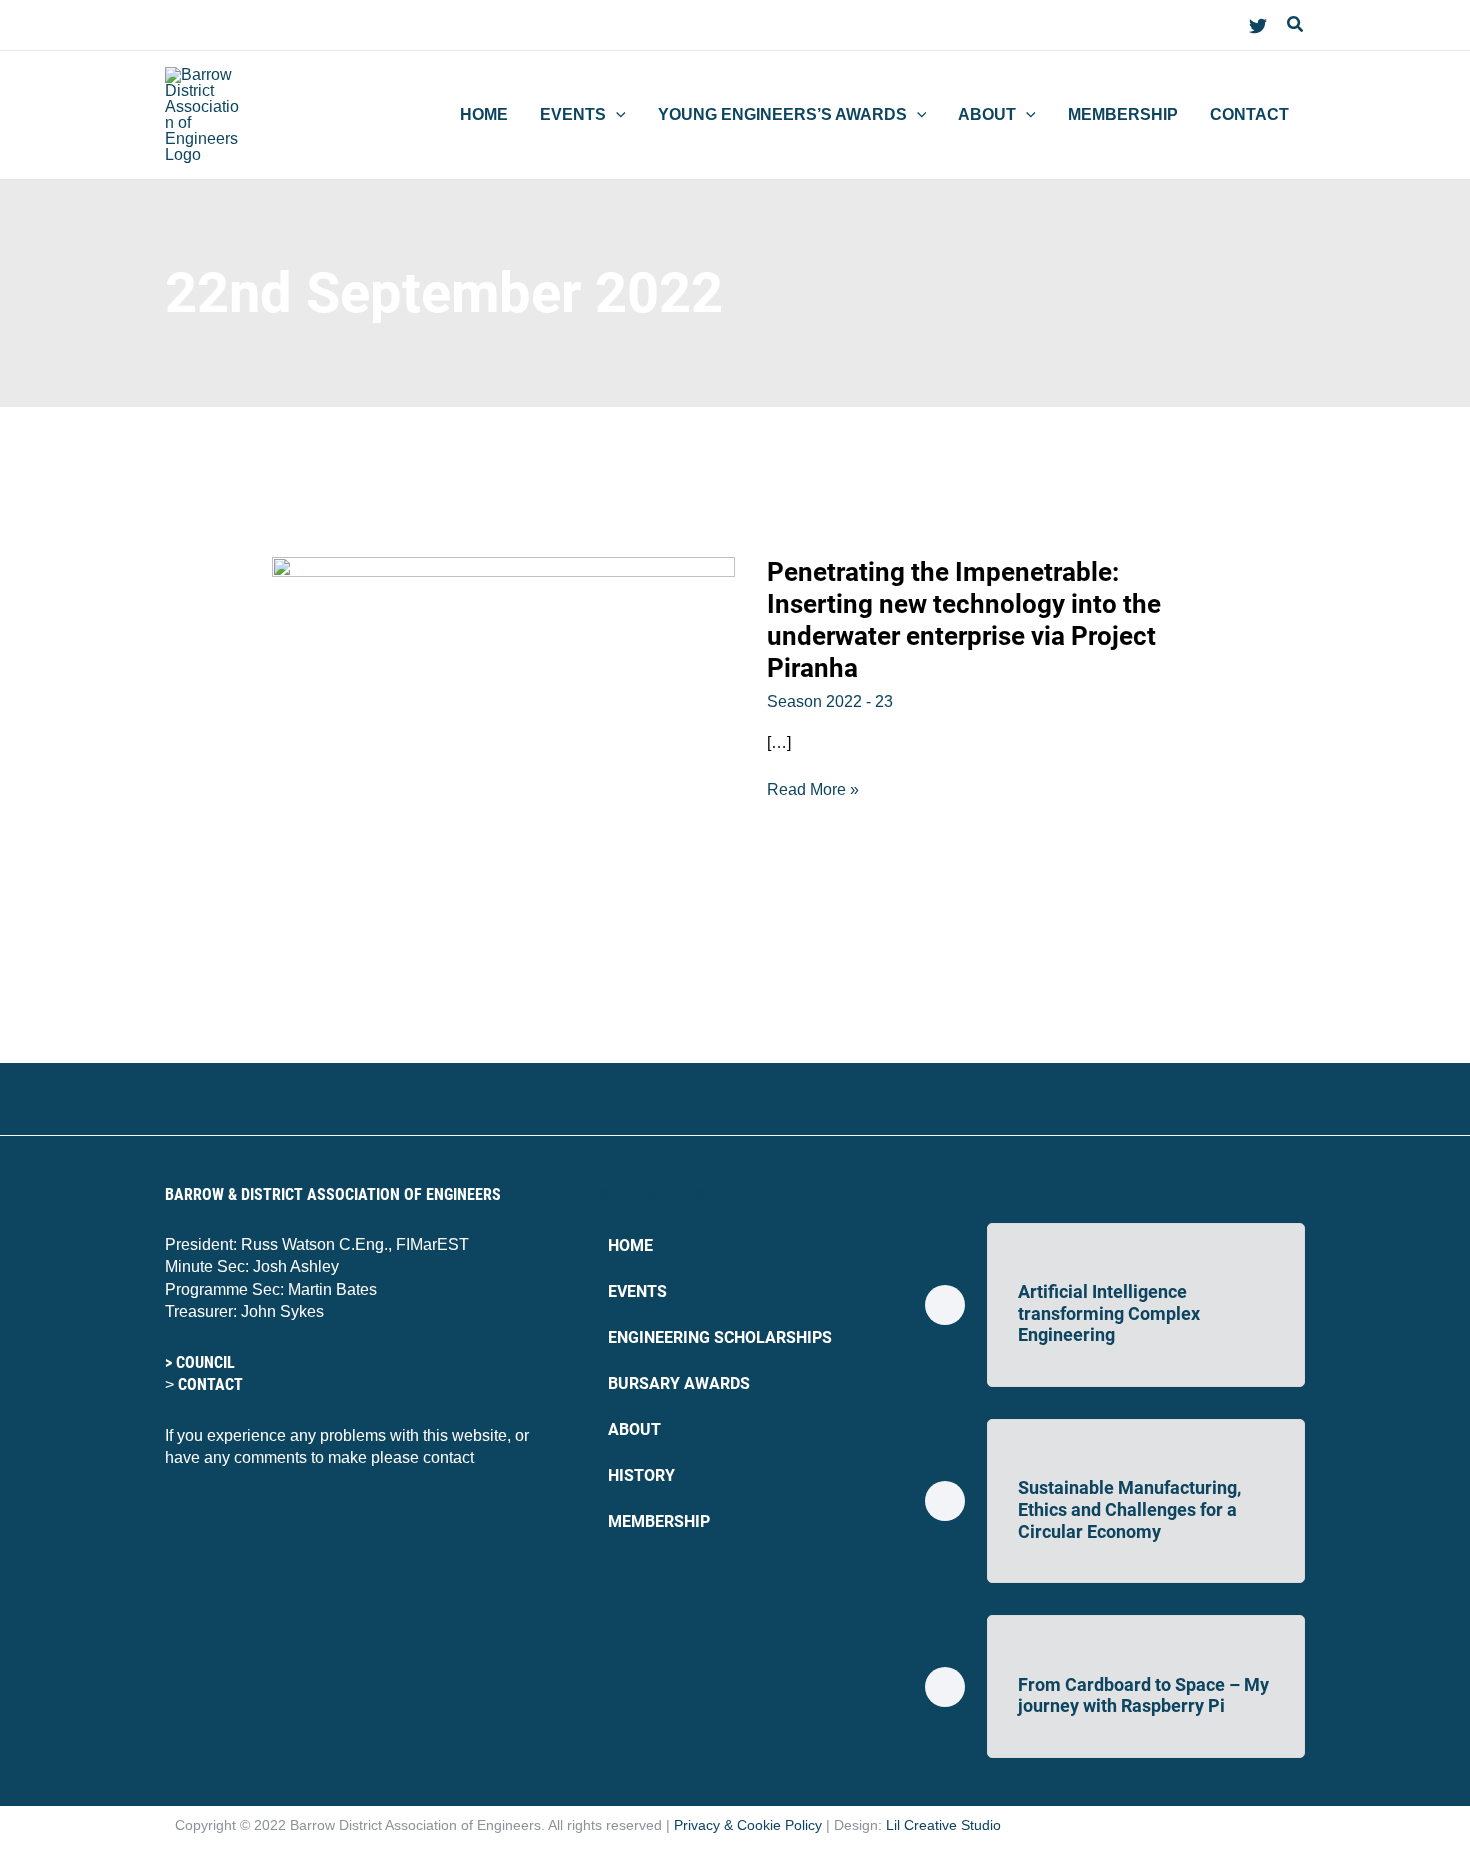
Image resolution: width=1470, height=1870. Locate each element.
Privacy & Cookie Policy (748, 1825)
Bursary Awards (679, 1383)
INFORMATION (649, 1193)
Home (630, 1245)
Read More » (813, 788)
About (634, 1429)
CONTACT (210, 1384)
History (641, 1475)
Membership (659, 1521)
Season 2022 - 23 (830, 701)
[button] (1296, 25)
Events (637, 1291)
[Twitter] (1258, 26)
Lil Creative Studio (943, 1825)
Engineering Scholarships (720, 1337)
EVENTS (958, 1193)
